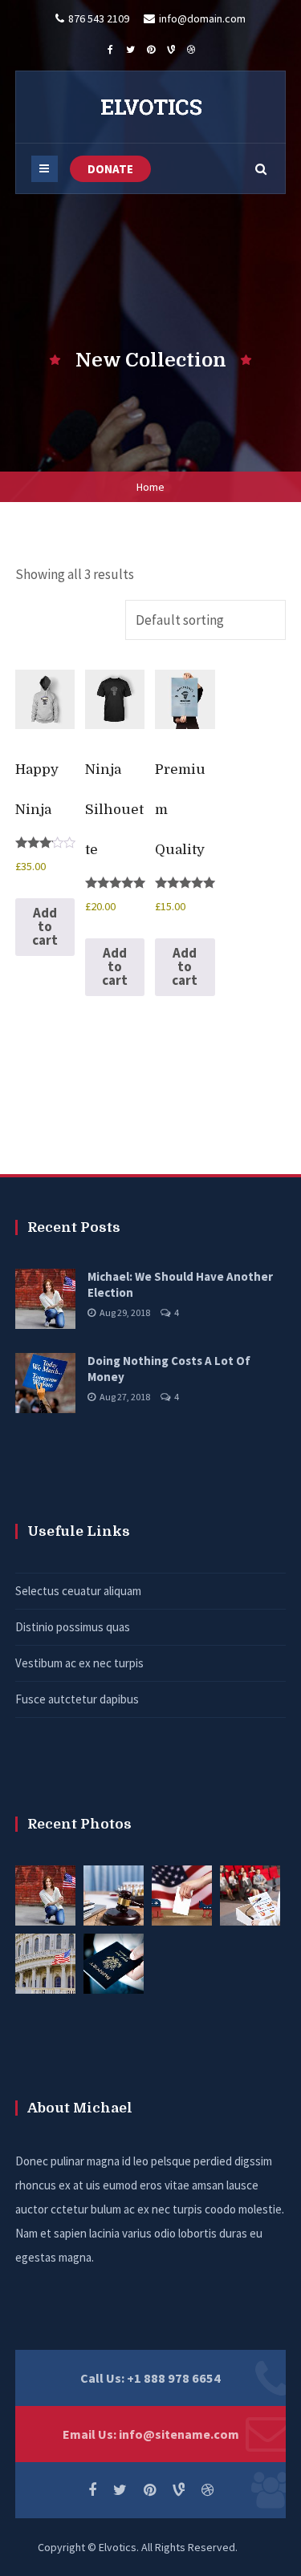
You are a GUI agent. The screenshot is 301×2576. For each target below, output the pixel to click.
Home (150, 487)
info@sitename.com (179, 2434)
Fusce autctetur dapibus (77, 1699)
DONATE (110, 169)
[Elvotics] (151, 107)
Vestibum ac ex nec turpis (79, 1663)
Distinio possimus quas (73, 1627)
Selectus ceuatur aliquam (78, 1591)
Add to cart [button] (45, 926)
